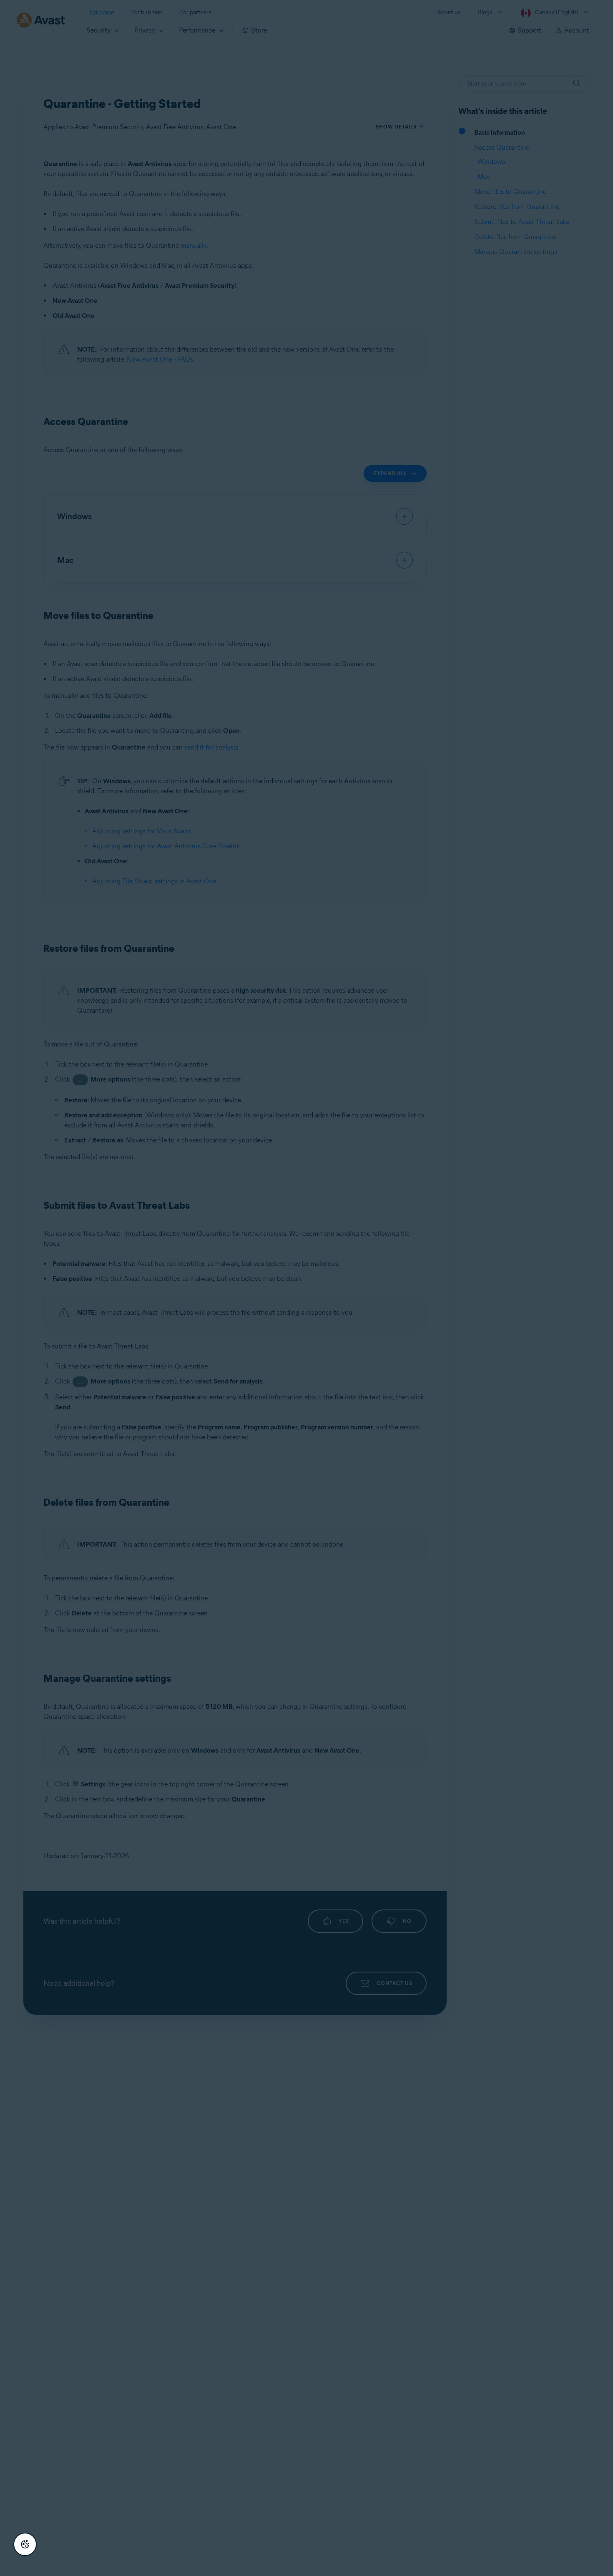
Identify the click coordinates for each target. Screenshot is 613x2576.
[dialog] (306, 1288)
